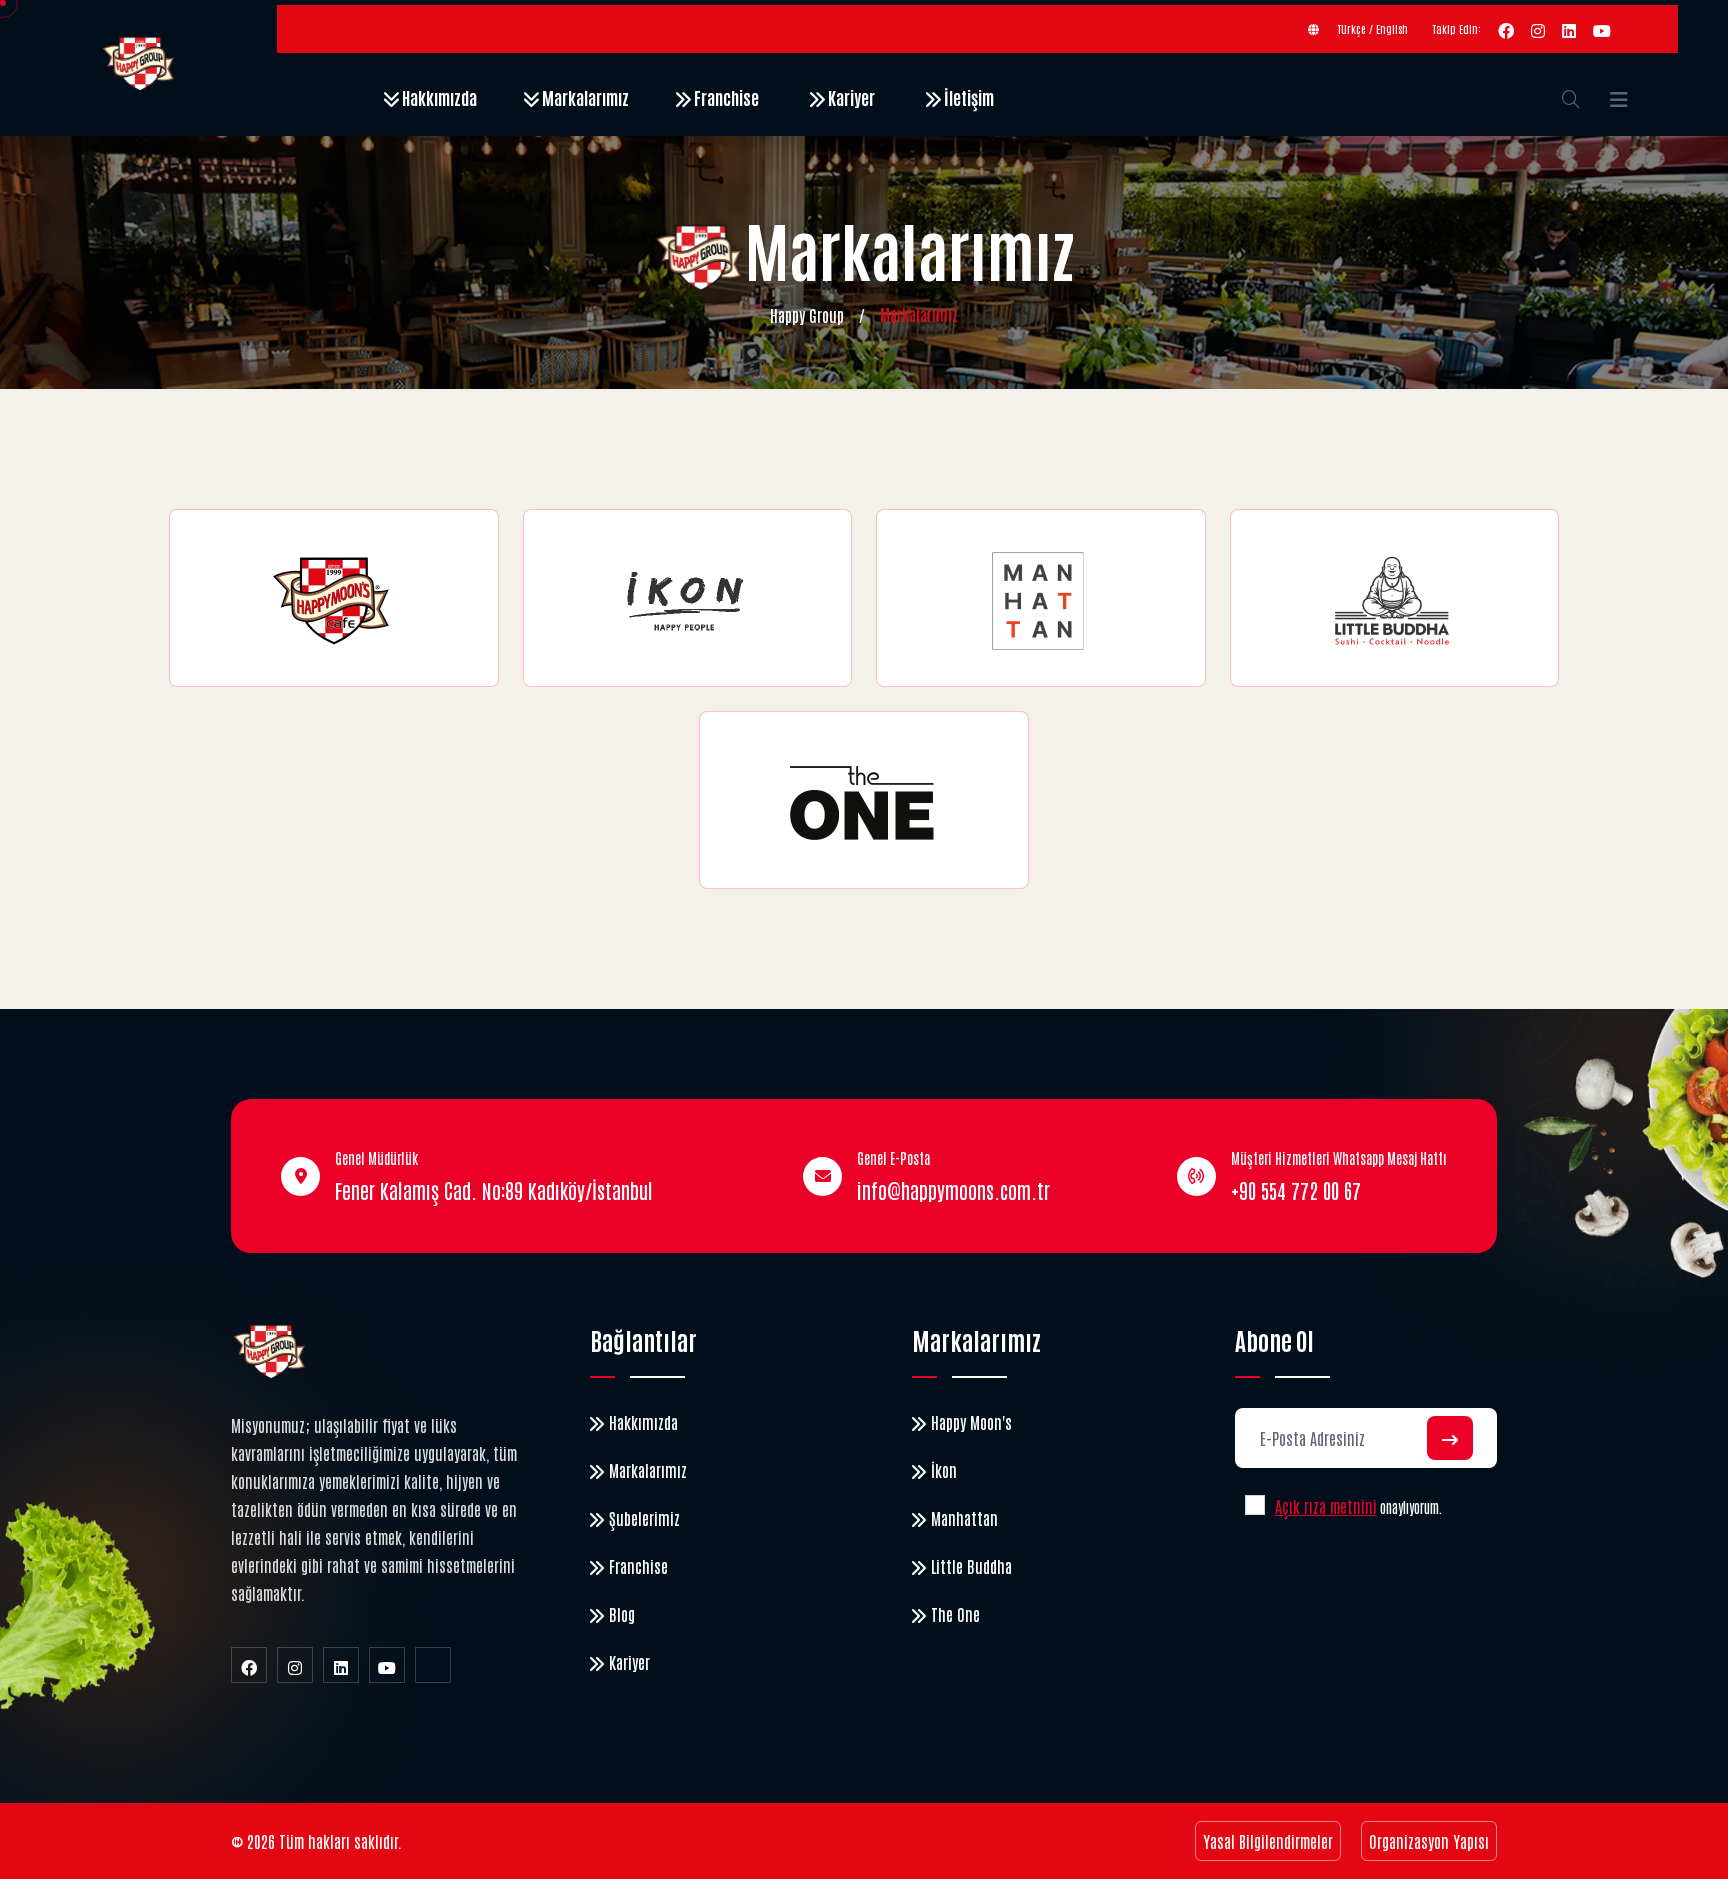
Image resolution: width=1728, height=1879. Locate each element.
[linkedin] (1569, 29)
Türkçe (1352, 28)
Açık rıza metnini (1326, 1506)
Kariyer (850, 97)
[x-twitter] (433, 1665)
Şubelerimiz (644, 1518)
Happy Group (807, 315)
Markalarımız (584, 97)
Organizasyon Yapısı (1429, 1841)
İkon (944, 1470)
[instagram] (1538, 29)
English (1392, 28)
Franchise (725, 97)
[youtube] (1602, 29)
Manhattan (964, 1518)
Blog (622, 1614)
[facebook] (1506, 29)
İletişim (967, 97)
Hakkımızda (438, 97)
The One (955, 1614)
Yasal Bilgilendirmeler (1268, 1841)
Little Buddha (971, 1566)
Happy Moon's (971, 1422)
